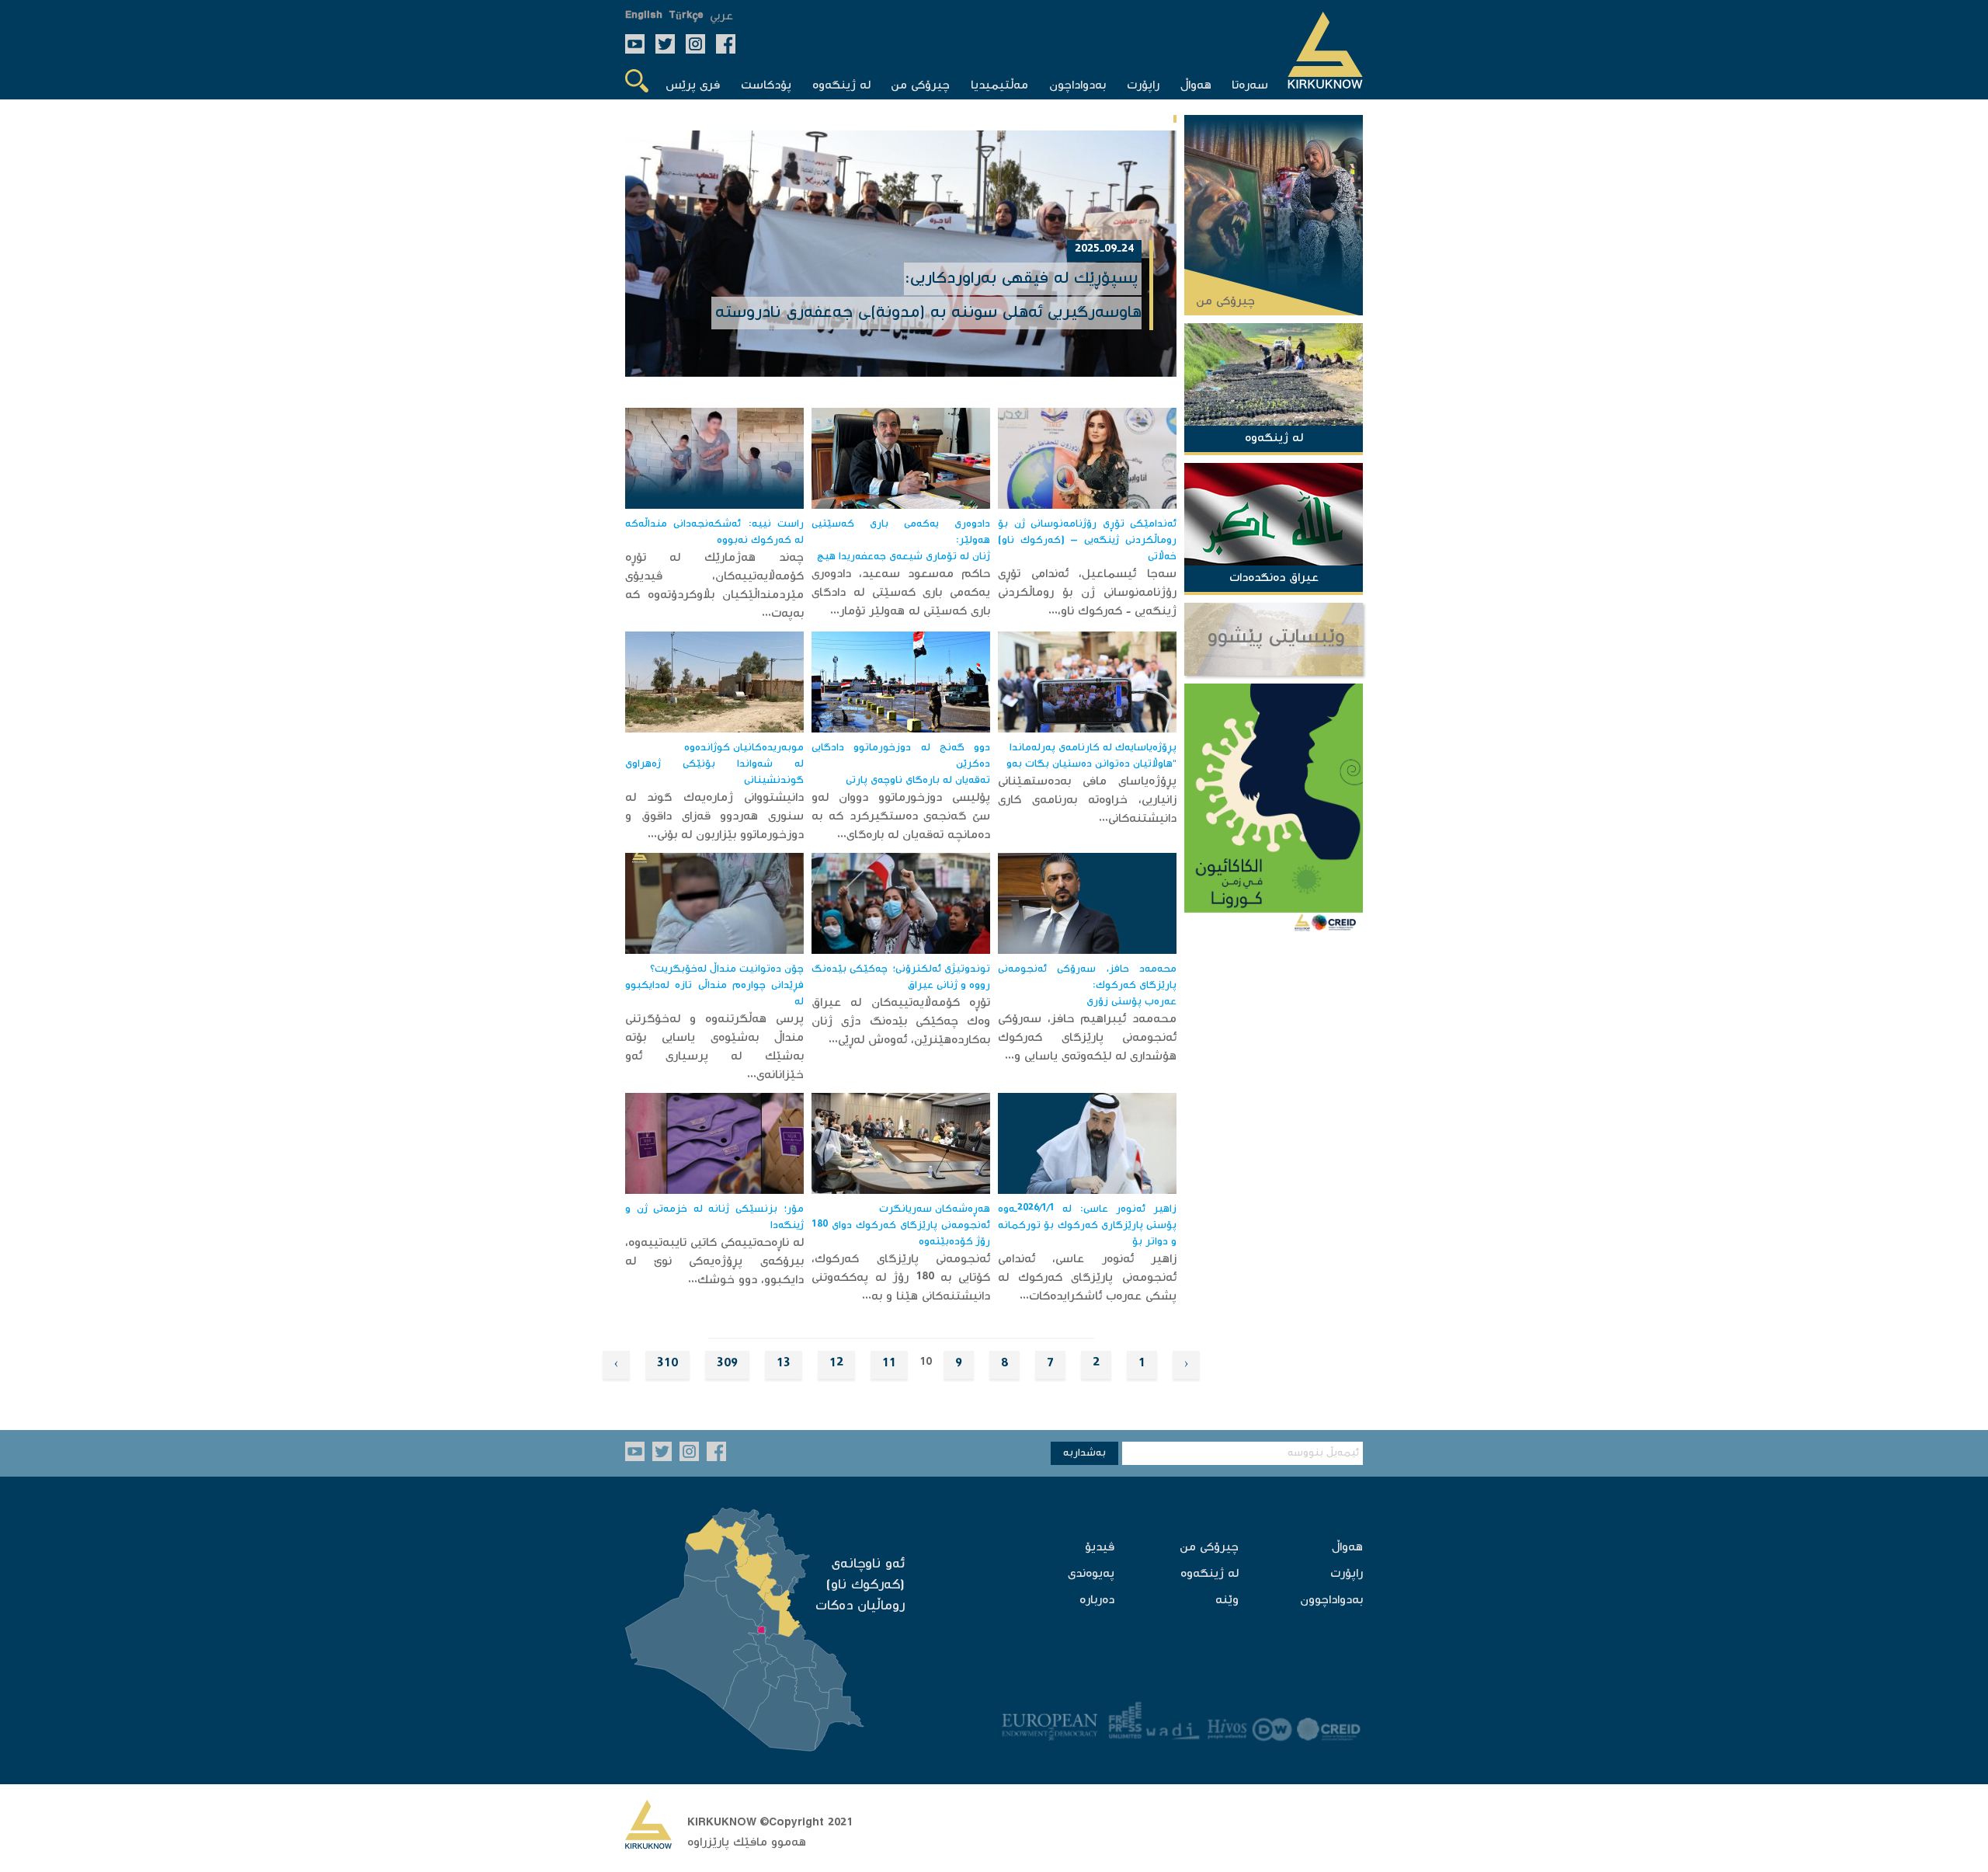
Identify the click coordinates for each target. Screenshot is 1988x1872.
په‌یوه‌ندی (1091, 1574)
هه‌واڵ (1347, 1548)
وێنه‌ (1227, 1601)
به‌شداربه (1084, 1453)
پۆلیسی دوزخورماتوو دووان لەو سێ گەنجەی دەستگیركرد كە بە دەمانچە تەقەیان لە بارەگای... (901, 817)
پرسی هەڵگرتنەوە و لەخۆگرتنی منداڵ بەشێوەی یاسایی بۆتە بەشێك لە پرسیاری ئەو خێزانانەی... (714, 1047)
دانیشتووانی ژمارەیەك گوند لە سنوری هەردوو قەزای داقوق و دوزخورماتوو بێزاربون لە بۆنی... (714, 817)
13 (784, 1365)
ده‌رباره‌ (1097, 1601)
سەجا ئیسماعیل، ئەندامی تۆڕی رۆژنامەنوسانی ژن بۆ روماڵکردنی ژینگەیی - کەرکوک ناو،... (1087, 593)
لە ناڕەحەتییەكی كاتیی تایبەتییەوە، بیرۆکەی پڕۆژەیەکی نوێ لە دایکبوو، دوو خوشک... (714, 1262)
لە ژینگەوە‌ (1209, 1574)
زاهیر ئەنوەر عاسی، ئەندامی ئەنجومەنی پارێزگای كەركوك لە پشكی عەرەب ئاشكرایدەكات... (1087, 1278)
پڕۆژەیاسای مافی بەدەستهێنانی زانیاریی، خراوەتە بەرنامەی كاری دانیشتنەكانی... (1087, 800)
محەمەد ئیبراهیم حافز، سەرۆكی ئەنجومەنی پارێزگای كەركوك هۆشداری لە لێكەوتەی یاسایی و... (1087, 1038)
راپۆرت (1347, 1574)
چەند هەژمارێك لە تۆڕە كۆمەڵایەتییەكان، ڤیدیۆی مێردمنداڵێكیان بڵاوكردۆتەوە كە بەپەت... (714, 586)
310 (667, 1365)
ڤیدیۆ (1100, 1548)
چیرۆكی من (1209, 1548)
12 (836, 1365)
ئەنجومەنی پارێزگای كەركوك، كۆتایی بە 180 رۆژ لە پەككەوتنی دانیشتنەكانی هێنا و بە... (901, 1278)
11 (889, 1365)
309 (727, 1365)
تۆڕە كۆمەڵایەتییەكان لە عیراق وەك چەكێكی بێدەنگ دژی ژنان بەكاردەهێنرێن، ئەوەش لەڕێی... (901, 1022)
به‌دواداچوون (1331, 1601)
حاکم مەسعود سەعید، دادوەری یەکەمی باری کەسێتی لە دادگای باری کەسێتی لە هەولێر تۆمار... (901, 593)
